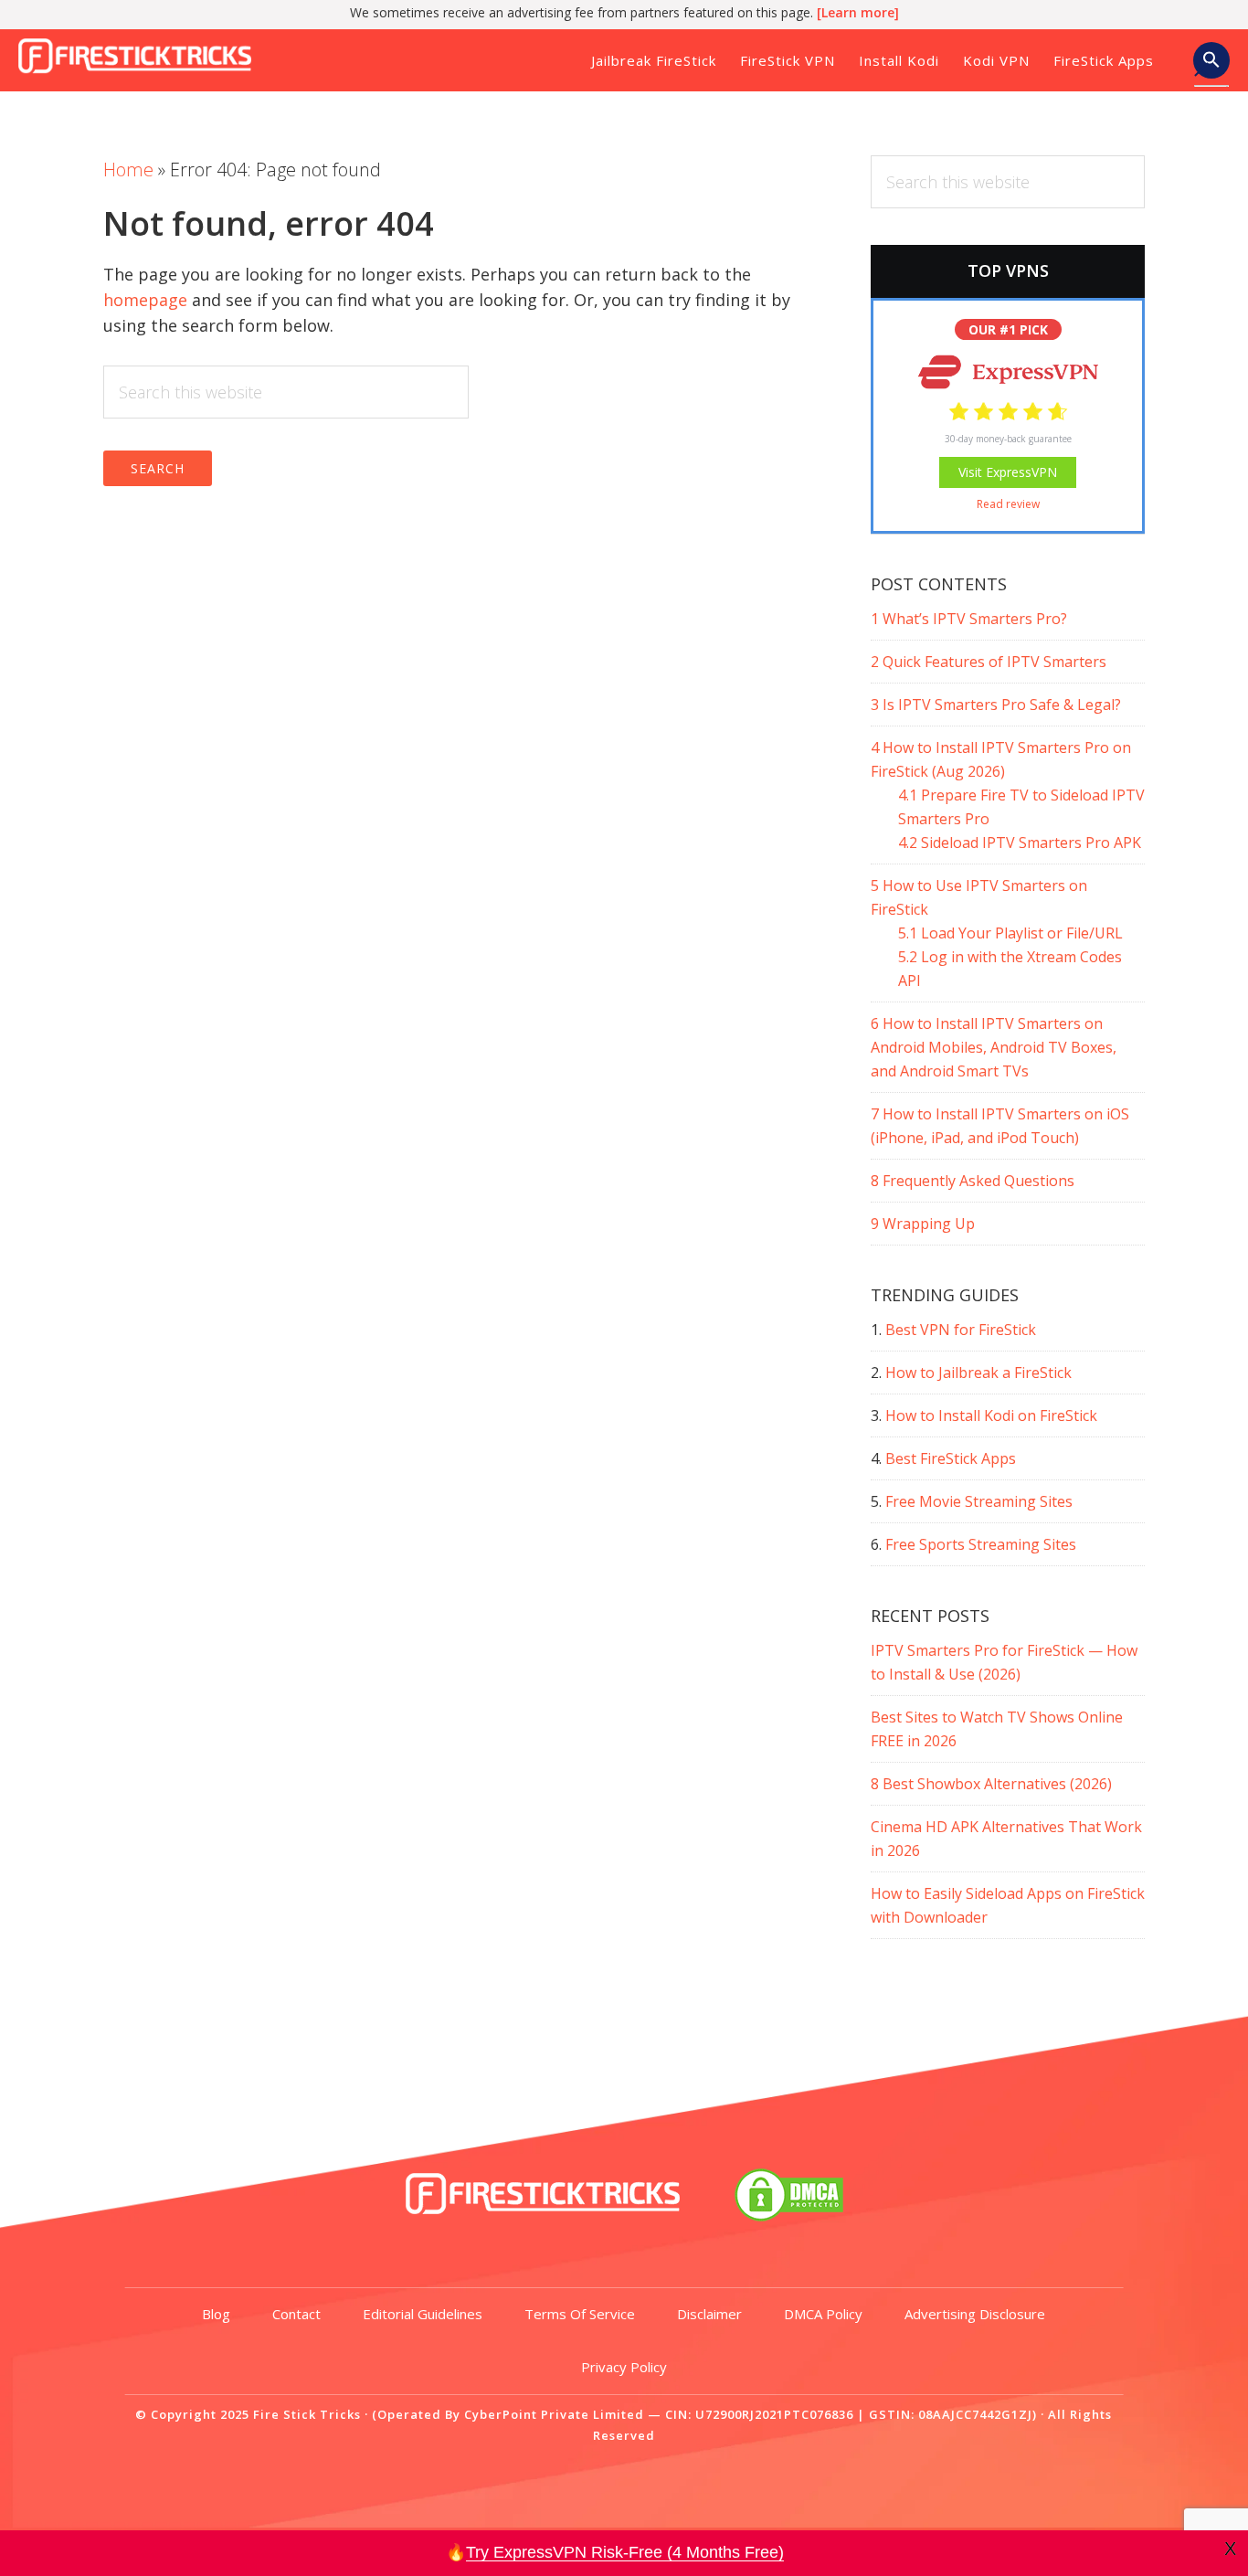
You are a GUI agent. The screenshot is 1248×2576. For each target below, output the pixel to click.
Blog (216, 2314)
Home (128, 170)
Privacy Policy (624, 2367)
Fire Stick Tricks (142, 58)
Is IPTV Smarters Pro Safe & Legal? (996, 705)
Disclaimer (709, 2314)
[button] (1211, 67)
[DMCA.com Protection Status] (789, 2215)
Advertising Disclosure (975, 2314)
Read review (1008, 504)
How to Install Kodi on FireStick (991, 1415)
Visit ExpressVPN (1008, 472)
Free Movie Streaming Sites (979, 1501)
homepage (145, 300)
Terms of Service (580, 2314)
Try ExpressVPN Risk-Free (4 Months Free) (625, 2552)
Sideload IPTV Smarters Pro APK (1020, 843)
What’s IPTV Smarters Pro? (969, 619)
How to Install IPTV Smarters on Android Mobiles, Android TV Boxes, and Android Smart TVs (994, 1047)
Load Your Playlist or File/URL (1010, 933)
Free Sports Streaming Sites (981, 1544)
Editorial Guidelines (423, 2314)
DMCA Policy (823, 2314)
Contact (296, 2314)
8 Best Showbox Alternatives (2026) (991, 1784)
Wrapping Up (923, 1224)
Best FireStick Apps (951, 1458)
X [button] (1230, 2549)
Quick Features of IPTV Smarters (989, 662)
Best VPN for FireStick (961, 1330)
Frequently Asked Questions (973, 1181)
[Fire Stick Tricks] (543, 2215)
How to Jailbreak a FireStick (978, 1373)
